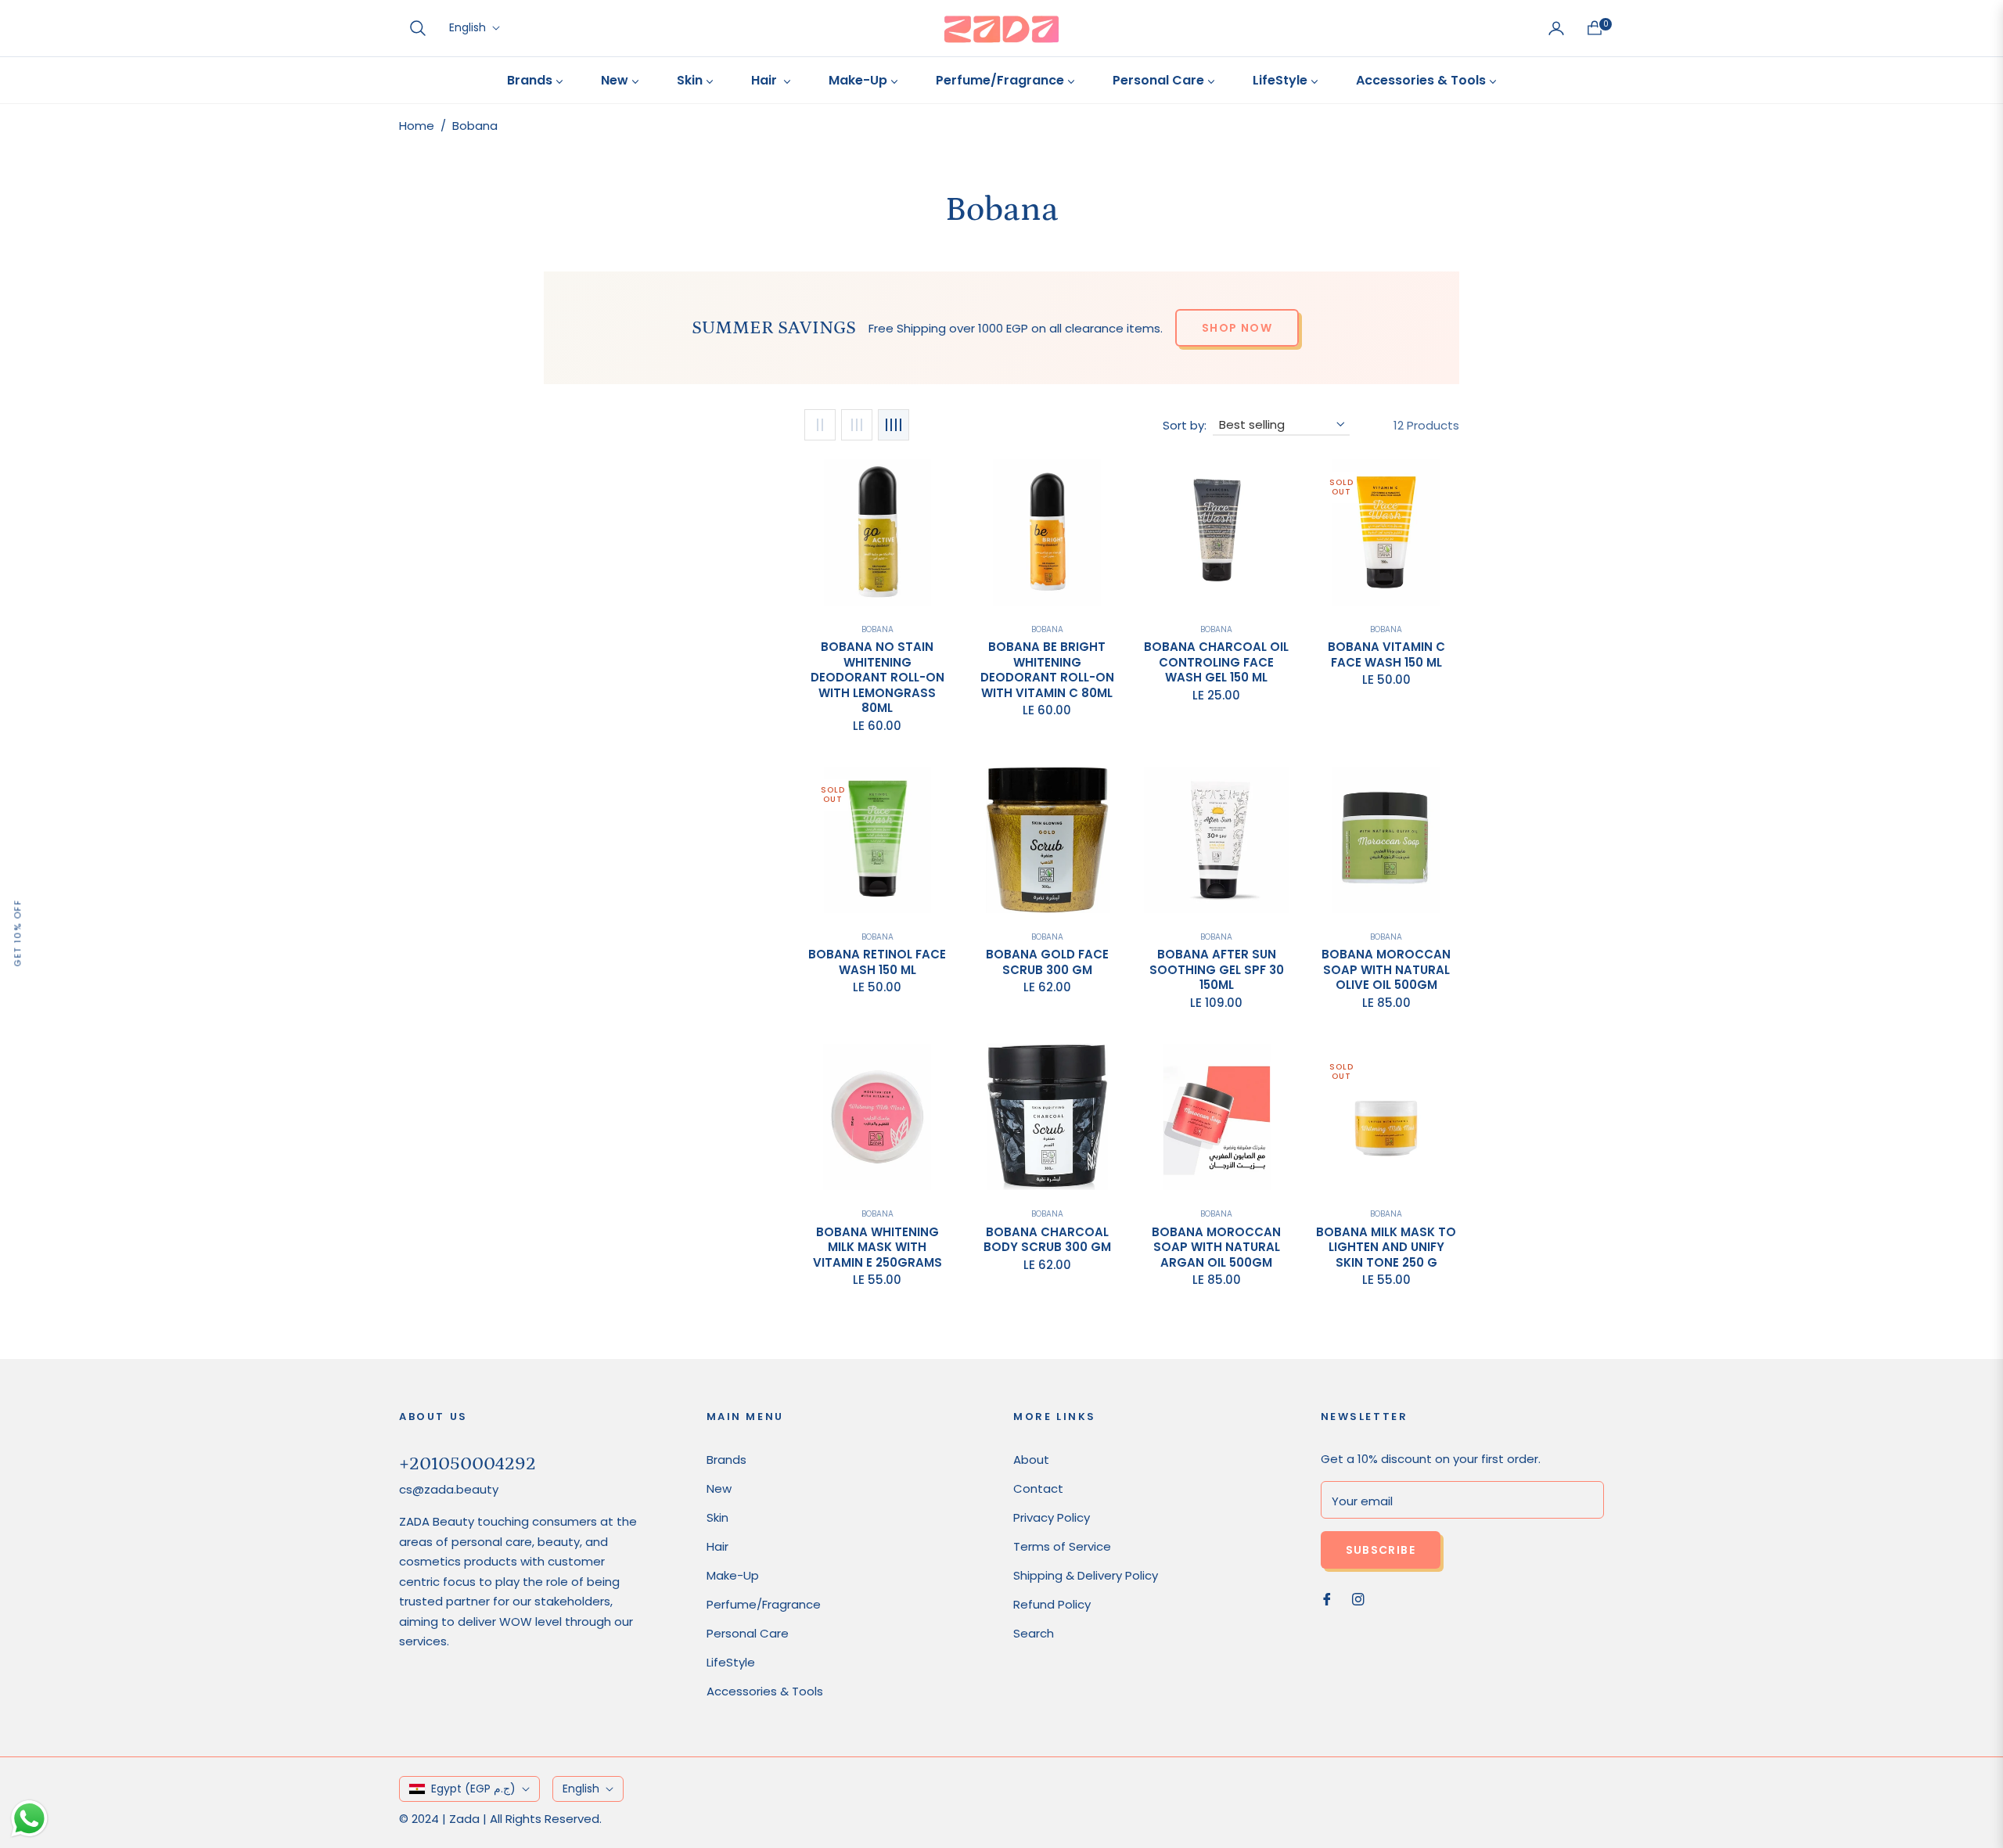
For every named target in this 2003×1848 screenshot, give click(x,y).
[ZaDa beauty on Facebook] (1327, 1598)
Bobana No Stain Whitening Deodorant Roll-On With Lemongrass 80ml (877, 678)
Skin (717, 1517)
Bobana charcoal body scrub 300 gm (1047, 1240)
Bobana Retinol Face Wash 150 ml (877, 962)
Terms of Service (1062, 1546)
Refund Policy (1052, 1604)
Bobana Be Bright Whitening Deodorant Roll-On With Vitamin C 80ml (1047, 670)
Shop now (1237, 328)
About (1031, 1460)
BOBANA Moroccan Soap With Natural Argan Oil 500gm (1216, 1248)
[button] (418, 28)
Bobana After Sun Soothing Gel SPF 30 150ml (1217, 970)
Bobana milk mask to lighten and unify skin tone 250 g (1386, 1248)
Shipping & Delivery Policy (1086, 1575)
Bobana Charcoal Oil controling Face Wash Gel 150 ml (1216, 662)
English (467, 28)
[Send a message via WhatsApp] (29, 1819)
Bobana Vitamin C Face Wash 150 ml (1386, 654)
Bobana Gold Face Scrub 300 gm (1047, 962)
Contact (1038, 1488)
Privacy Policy (1052, 1517)
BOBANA (1386, 937)
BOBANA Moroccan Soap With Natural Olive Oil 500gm (1386, 970)
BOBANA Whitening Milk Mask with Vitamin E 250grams (877, 1248)
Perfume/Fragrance (764, 1604)
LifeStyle (731, 1662)
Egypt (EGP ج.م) (473, 1789)
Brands (726, 1460)
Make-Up (733, 1575)
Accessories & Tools (765, 1691)
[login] (1556, 28)
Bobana (877, 629)
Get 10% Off (17, 933)
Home (417, 126)
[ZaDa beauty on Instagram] (1358, 1598)
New (719, 1488)
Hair (717, 1546)
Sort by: (1185, 425)
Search (1034, 1633)
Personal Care (748, 1633)
